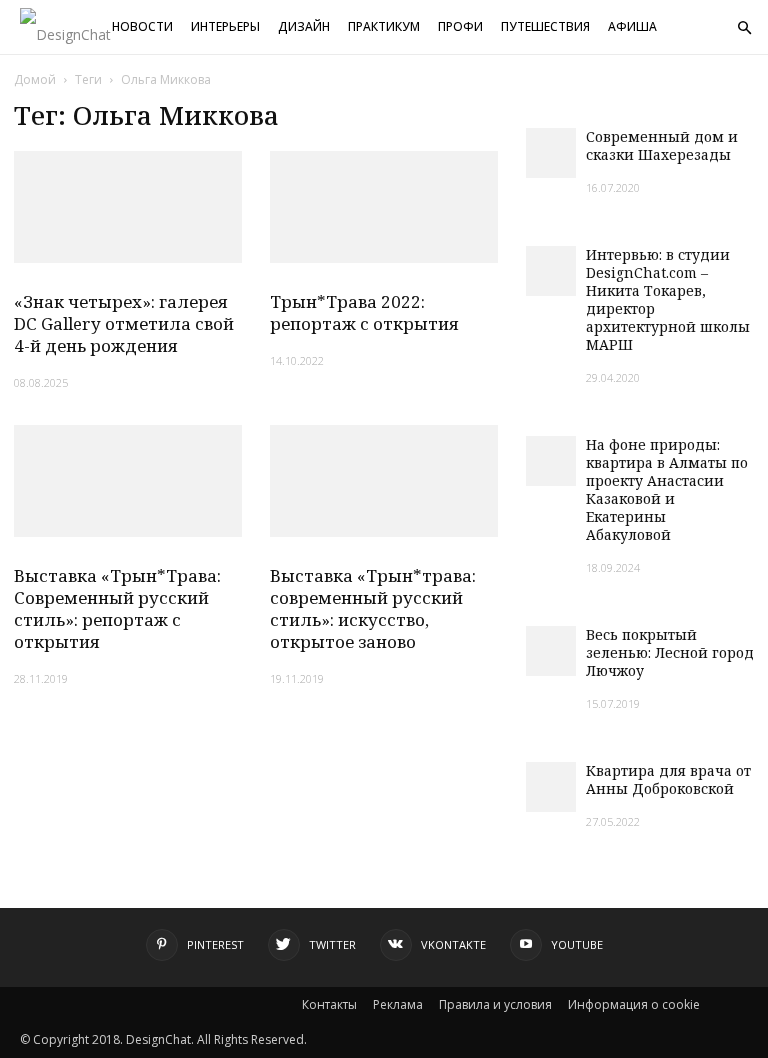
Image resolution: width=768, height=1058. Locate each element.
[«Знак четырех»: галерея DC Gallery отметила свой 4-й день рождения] (128, 207)
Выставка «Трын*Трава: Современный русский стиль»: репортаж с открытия (117, 608)
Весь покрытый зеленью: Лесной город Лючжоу (670, 652)
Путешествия (545, 26)
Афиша (632, 26)
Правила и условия (495, 1004)
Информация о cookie (634, 1004)
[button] (744, 28)
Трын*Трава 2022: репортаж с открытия (364, 312)
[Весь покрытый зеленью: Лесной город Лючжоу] (551, 651)
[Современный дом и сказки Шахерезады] (551, 153)
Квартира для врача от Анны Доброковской (668, 779)
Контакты (329, 1004)
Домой (35, 79)
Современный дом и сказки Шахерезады (662, 145)
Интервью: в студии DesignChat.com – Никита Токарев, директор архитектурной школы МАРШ (668, 299)
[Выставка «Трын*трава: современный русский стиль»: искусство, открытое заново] (384, 481)
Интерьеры (225, 26)
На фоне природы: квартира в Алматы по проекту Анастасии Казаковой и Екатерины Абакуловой (667, 489)
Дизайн (304, 26)
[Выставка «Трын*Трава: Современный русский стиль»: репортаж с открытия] (128, 481)
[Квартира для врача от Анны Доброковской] (551, 787)
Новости (142, 26)
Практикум (384, 26)
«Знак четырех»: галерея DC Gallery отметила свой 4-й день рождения (124, 323)
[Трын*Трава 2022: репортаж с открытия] (384, 207)
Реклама (398, 1004)
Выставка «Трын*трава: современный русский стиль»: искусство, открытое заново (373, 608)
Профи (460, 26)
